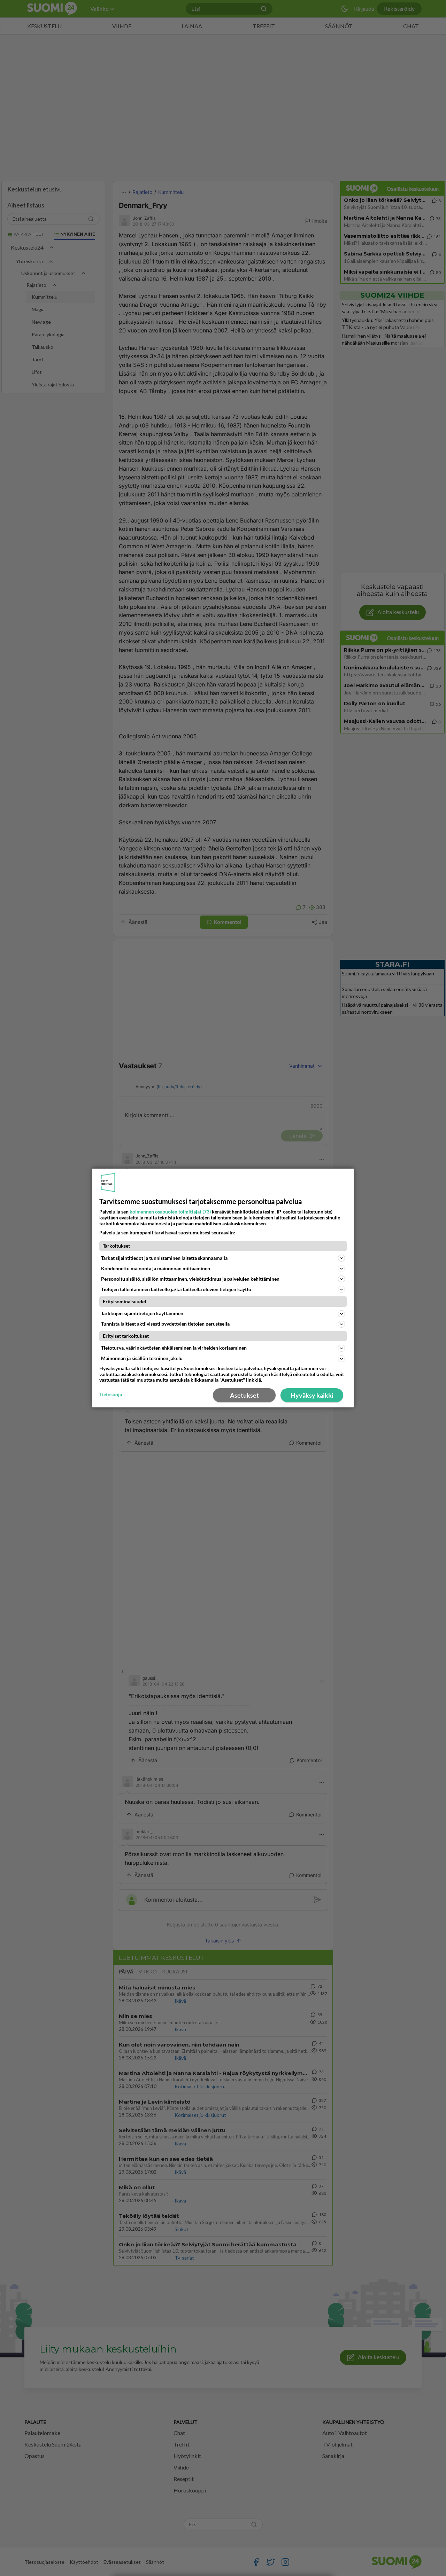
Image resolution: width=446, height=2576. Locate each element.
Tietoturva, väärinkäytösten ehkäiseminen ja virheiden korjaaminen (174, 1348)
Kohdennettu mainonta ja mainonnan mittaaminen (156, 1268)
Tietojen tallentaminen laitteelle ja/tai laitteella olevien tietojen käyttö (176, 1289)
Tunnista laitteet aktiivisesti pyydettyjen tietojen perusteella (165, 1324)
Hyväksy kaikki (312, 1395)
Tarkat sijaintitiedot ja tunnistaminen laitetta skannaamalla (164, 1258)
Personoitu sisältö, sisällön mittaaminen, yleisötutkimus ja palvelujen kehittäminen (190, 1279)
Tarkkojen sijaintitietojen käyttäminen (142, 1313)
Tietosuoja (111, 1395)
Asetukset (244, 1395)
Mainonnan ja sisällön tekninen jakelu (142, 1358)
